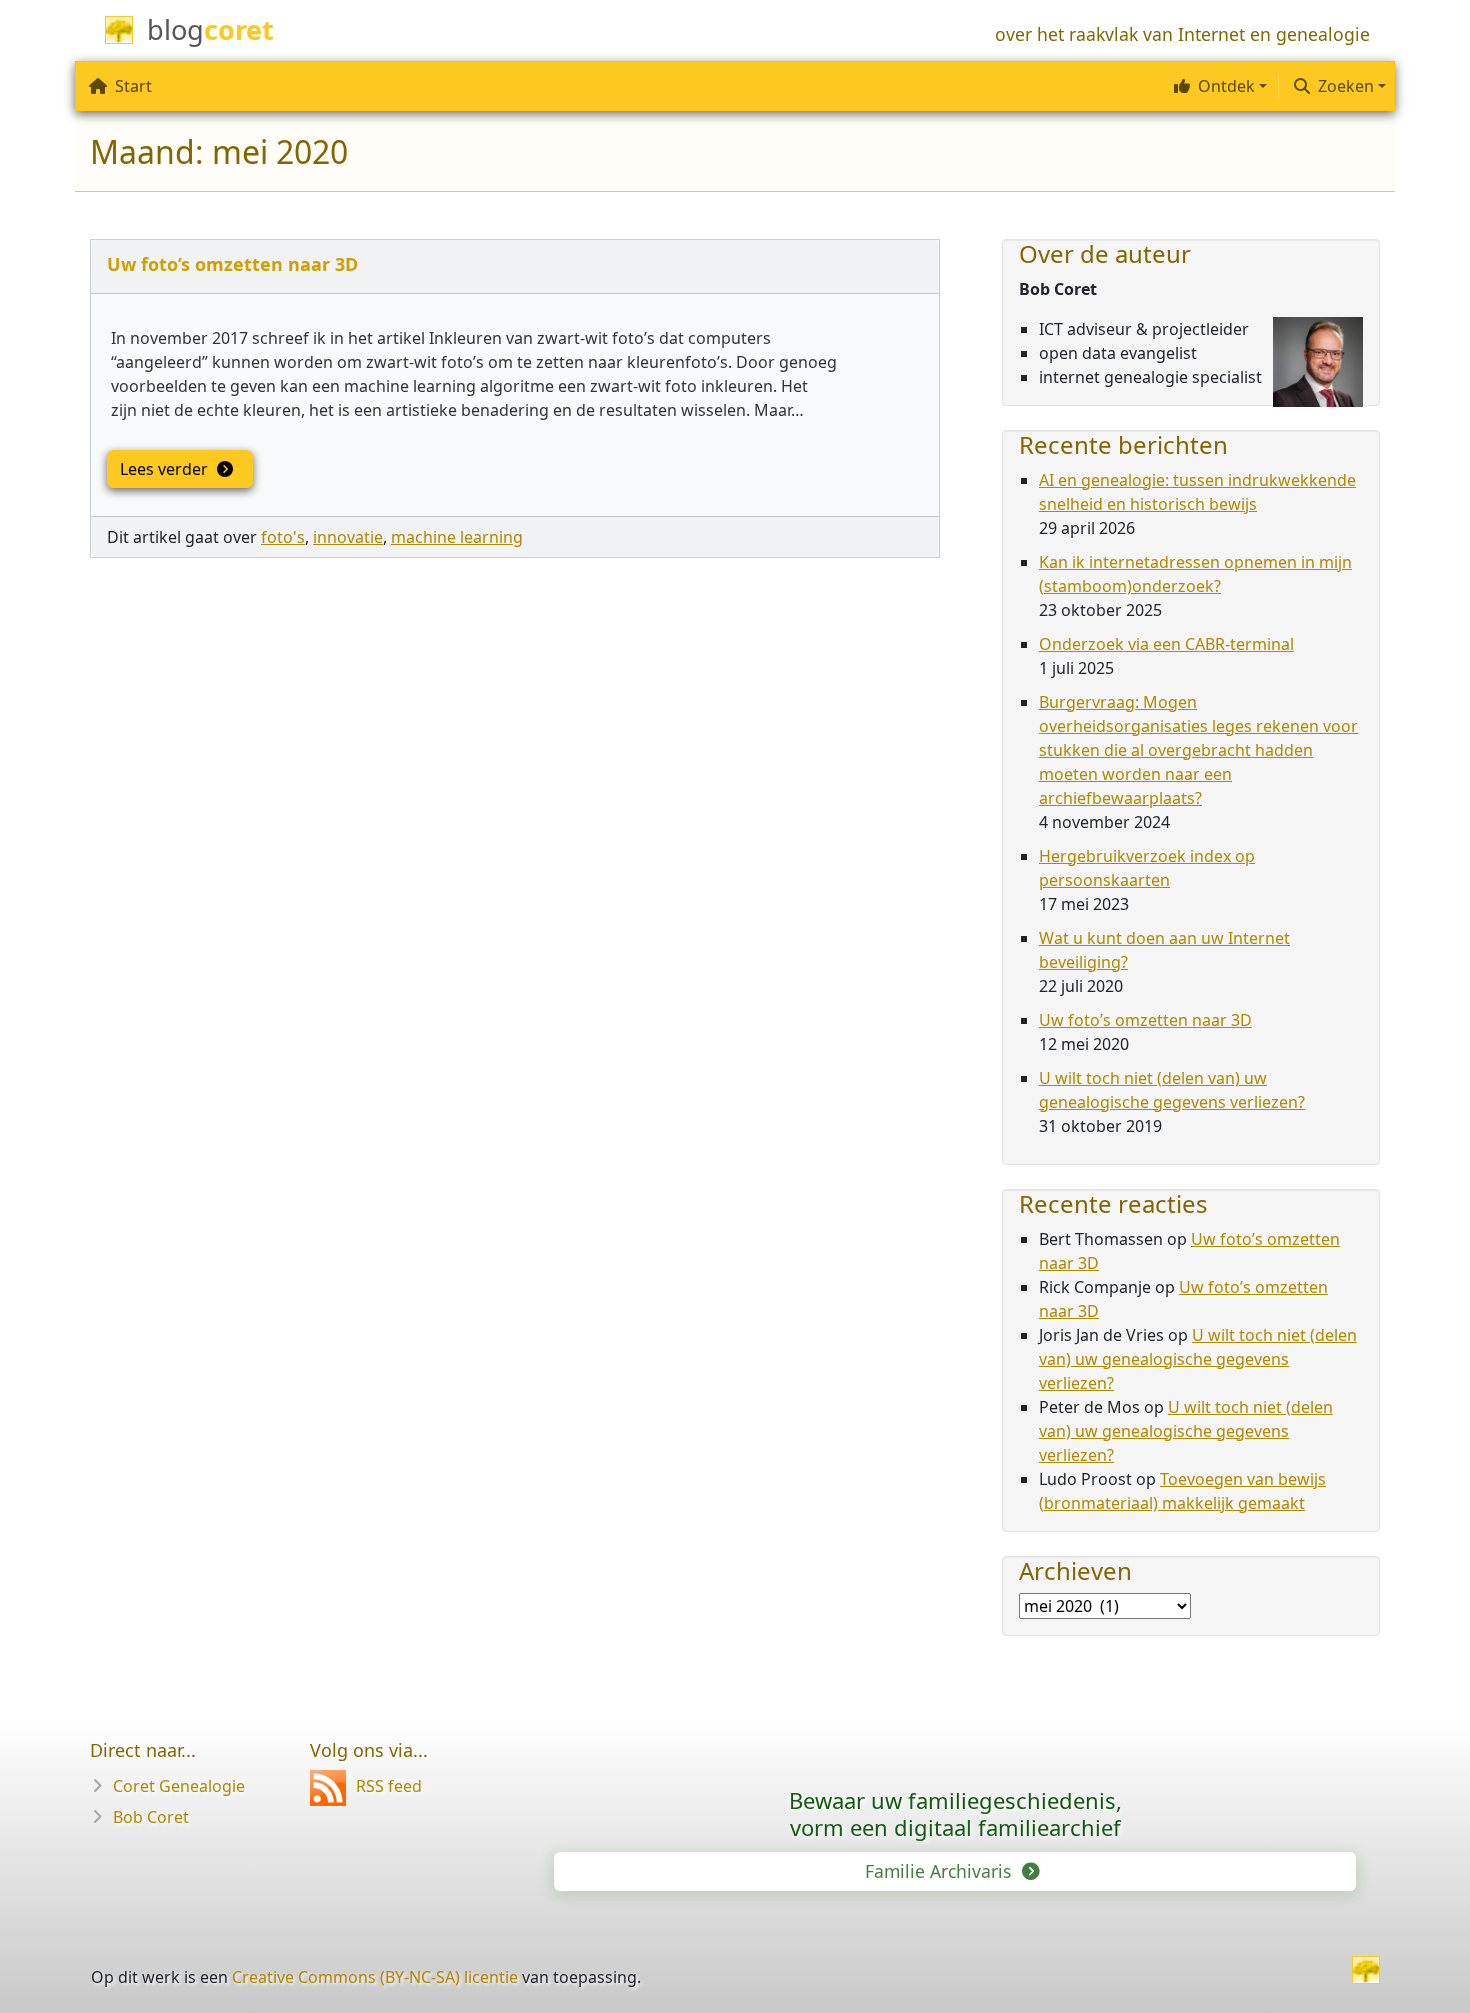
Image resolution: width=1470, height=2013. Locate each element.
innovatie (348, 537)
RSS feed (389, 1786)
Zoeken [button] (1346, 86)
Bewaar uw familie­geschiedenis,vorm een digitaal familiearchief (955, 1813)
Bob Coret (151, 1817)
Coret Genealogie (179, 1786)
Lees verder (166, 469)
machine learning (457, 537)
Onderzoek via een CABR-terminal (1166, 644)
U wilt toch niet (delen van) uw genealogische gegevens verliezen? (1198, 1359)
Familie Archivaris (940, 1871)
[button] (1218, 86)
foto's (283, 537)
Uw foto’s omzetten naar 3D (232, 264)
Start (133, 86)
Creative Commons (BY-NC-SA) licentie (375, 1977)
